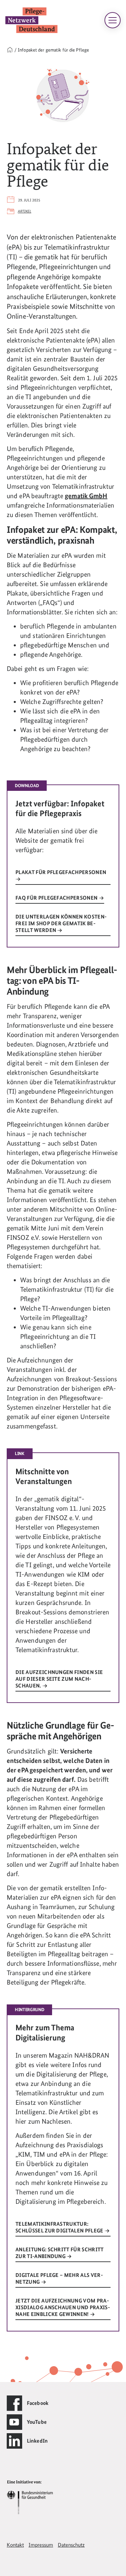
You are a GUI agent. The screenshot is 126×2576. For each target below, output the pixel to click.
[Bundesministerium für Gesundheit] (30, 2496)
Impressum (41, 2545)
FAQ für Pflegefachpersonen (57, 898)
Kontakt (15, 2545)
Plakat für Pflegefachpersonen (61, 872)
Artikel (25, 211)
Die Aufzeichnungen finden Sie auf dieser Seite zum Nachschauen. (59, 1679)
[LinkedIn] (14, 2441)
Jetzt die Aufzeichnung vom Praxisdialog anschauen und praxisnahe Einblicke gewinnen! (63, 2307)
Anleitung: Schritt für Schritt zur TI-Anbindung (60, 2253)
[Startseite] (10, 50)
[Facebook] (14, 2403)
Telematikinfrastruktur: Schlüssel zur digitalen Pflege (60, 2227)
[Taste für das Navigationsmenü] (113, 20)
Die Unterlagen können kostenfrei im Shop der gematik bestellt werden (61, 923)
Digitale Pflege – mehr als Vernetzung (59, 2278)
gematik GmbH (86, 496)
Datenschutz (71, 2545)
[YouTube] (14, 2422)
